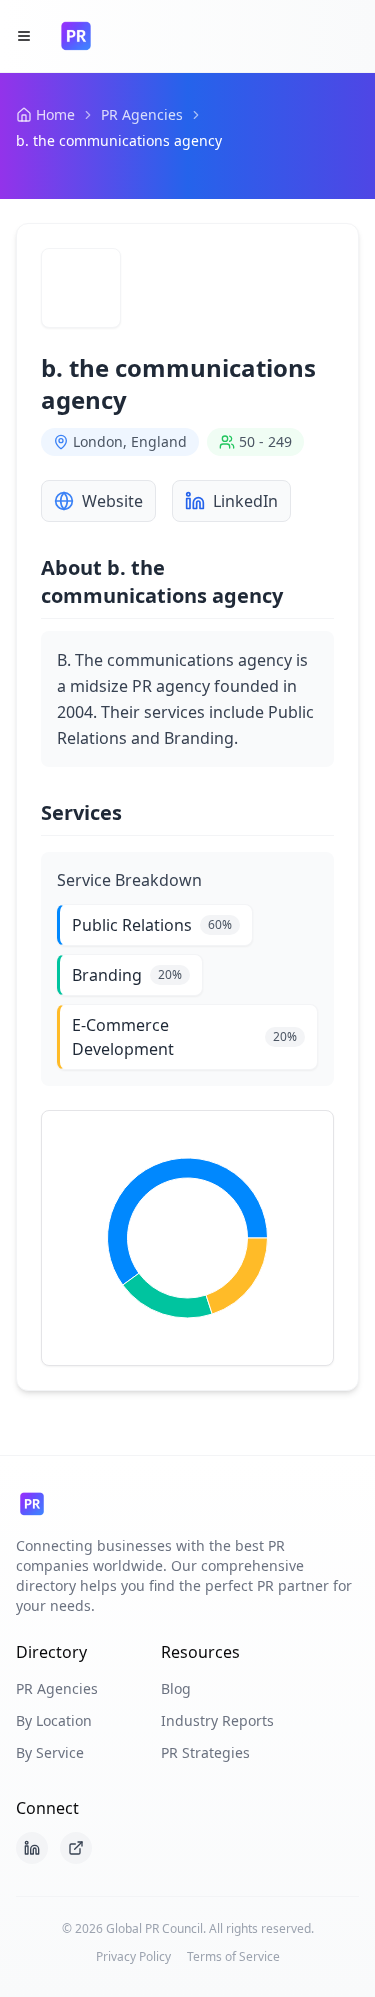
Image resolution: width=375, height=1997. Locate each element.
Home (55, 114)
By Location (54, 1720)
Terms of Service (233, 1957)
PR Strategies (205, 1752)
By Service (50, 1752)
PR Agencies (142, 114)
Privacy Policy (133, 1957)
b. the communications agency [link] (119, 140)
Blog (176, 1688)
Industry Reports (217, 1720)
